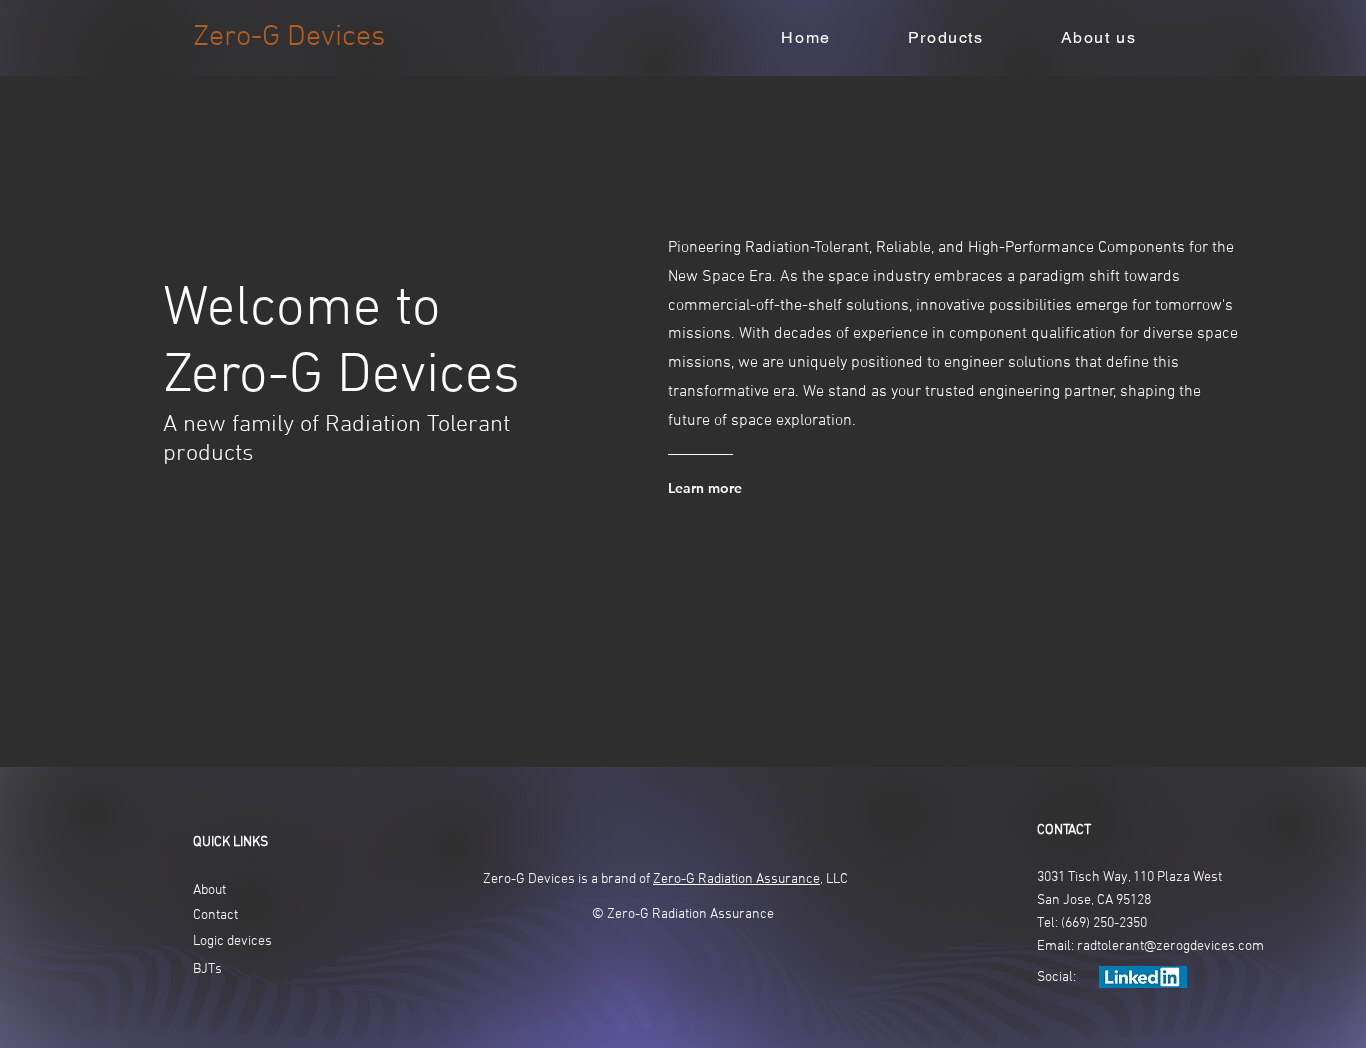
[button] (945, 38)
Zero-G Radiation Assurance (736, 879)
